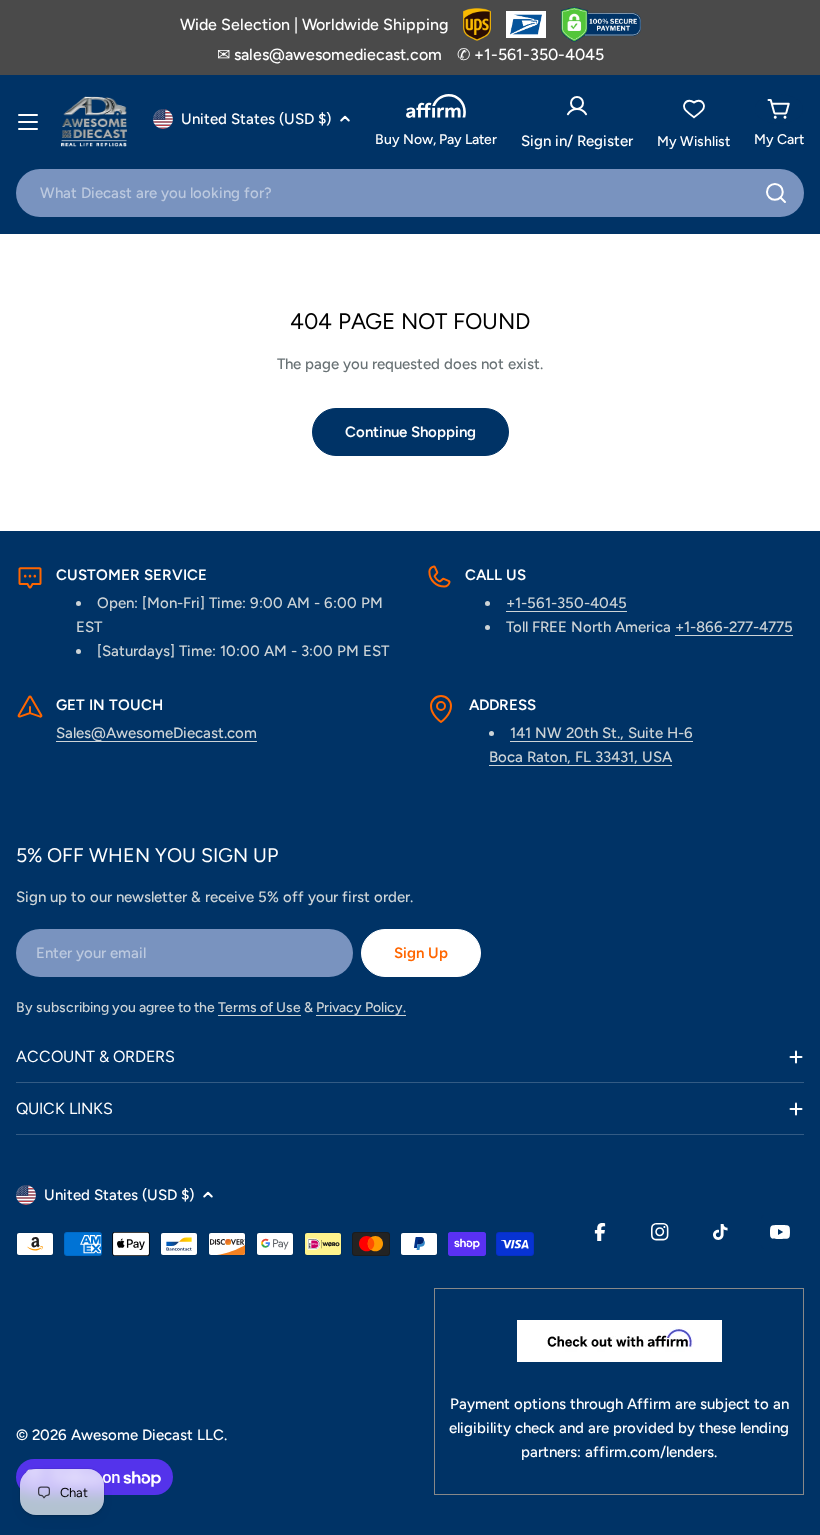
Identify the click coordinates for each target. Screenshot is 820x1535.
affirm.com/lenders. (651, 1452)
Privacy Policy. (361, 1007)
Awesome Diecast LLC (147, 1435)
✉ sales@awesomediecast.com (329, 54)
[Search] (776, 193)
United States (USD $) (256, 119)
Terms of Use (259, 1007)
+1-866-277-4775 (734, 627)
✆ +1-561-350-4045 (530, 54)
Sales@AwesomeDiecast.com (156, 733)
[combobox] (410, 193)
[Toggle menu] (28, 122)
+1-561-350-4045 (566, 603)
